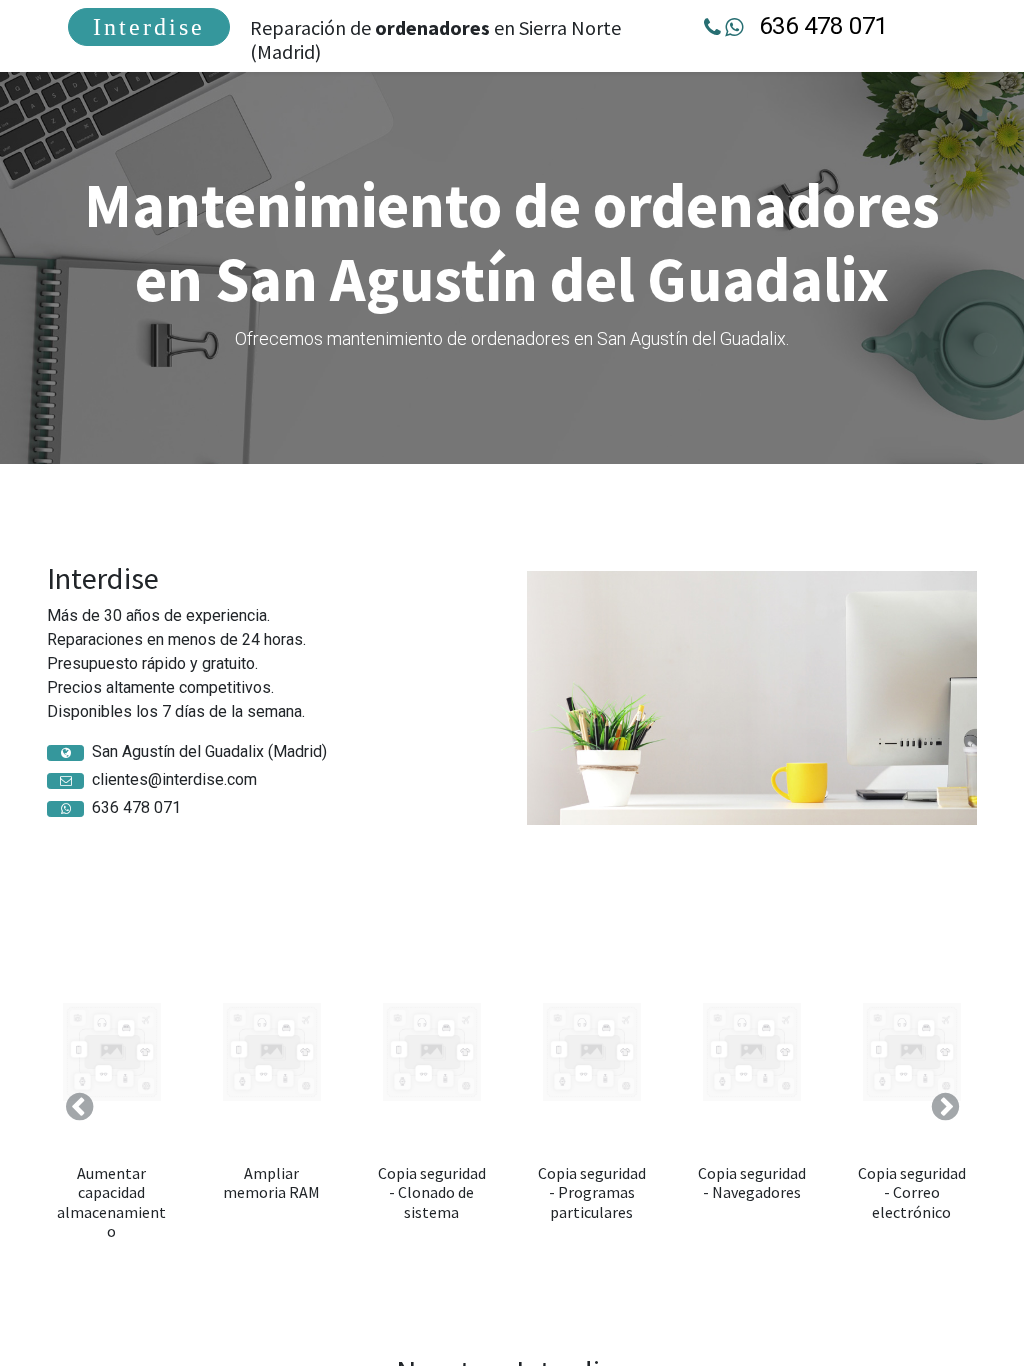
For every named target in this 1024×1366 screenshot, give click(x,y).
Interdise (149, 27)
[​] (65, 753)
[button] (79, 1106)
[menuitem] (149, 27)
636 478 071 (823, 26)
